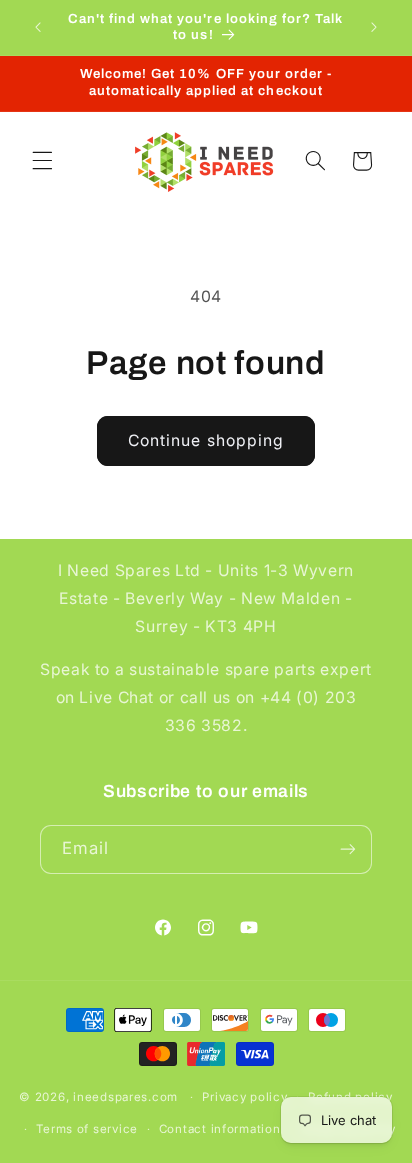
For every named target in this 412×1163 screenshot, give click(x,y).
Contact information (220, 1129)
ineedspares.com (125, 1097)
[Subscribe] (348, 849)
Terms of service (87, 1129)
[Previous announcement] (38, 27)
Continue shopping (206, 440)
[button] (42, 161)
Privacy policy (244, 1097)
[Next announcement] (374, 27)
